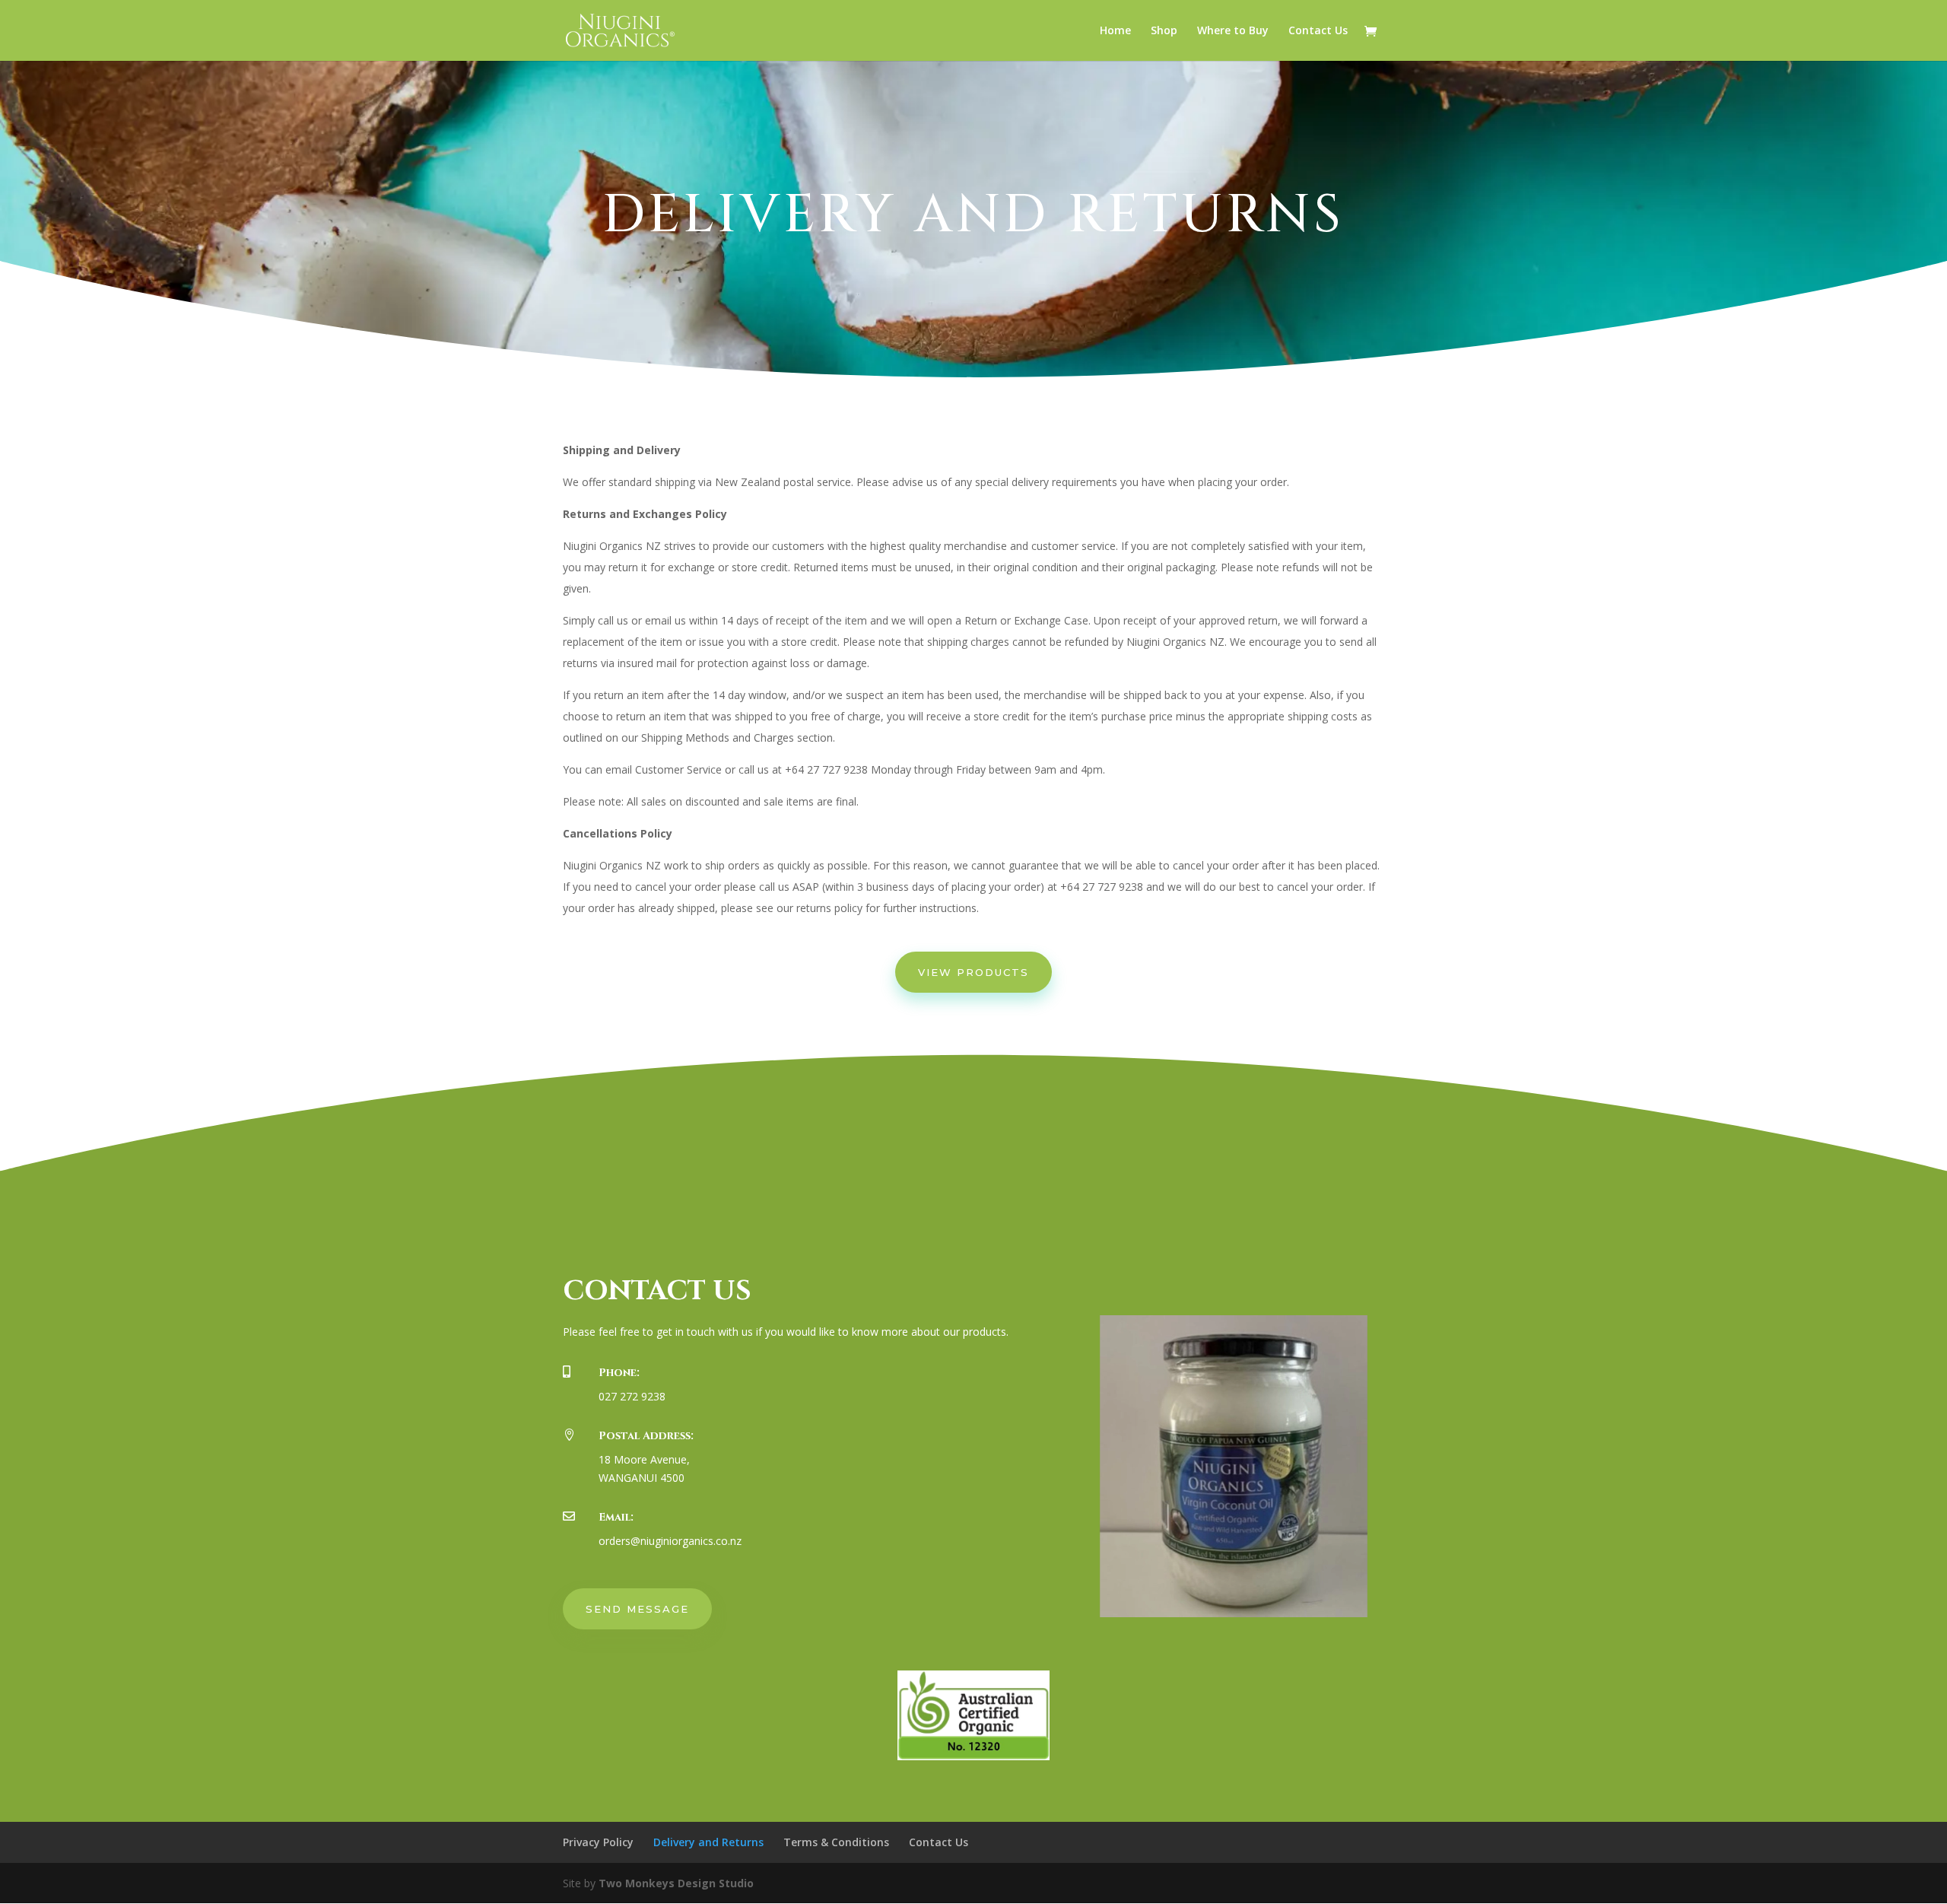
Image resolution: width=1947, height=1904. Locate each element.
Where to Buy (1233, 31)
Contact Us (1318, 31)
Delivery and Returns (708, 1842)
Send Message (637, 1609)
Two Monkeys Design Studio (676, 1883)
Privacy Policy (598, 1842)
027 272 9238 (632, 1396)
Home (1115, 31)
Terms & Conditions (836, 1842)
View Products (973, 972)
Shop (1164, 31)
